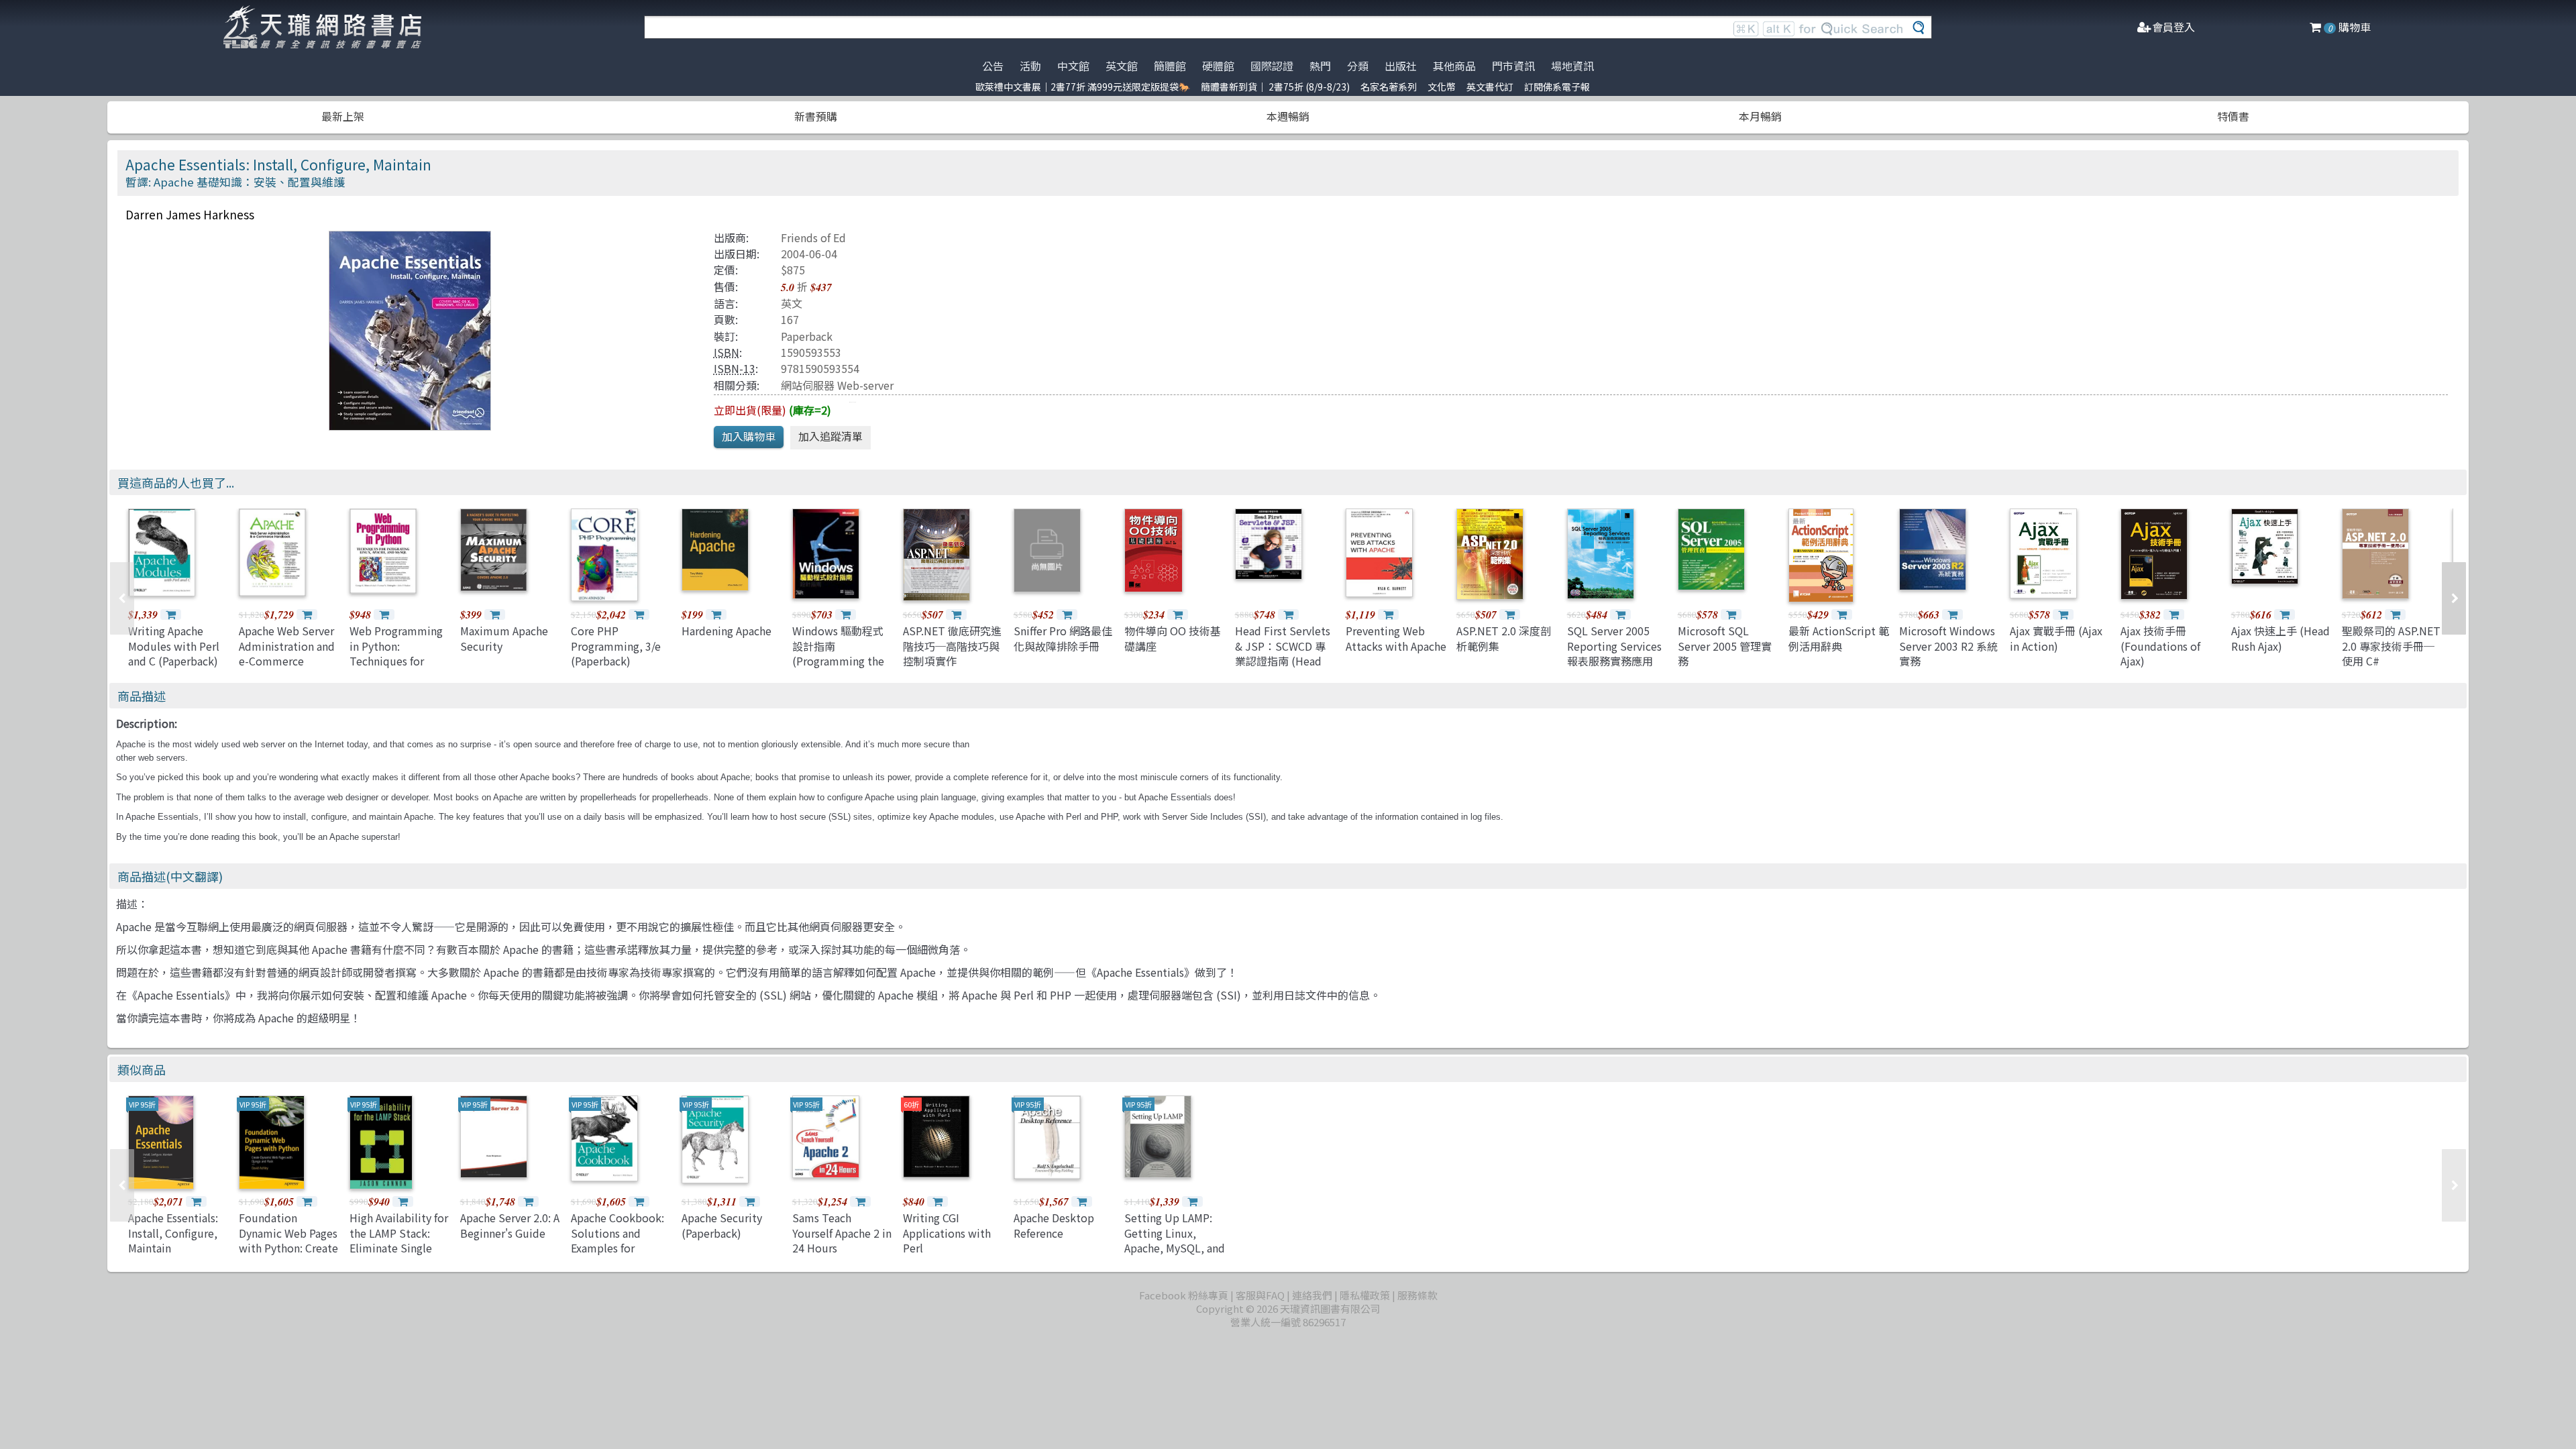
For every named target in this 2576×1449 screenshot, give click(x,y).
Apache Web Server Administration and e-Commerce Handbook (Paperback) (287, 661)
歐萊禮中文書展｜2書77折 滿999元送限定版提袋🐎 (1083, 87)
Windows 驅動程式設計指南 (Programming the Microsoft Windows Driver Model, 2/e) (840, 661)
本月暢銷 (1760, 116)
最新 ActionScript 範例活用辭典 (1839, 638)
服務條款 (1417, 1295)
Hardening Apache (727, 631)
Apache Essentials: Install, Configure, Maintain (173, 1233)
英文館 (1122, 66)
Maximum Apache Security (504, 638)
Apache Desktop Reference (1054, 1225)
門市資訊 (1513, 66)
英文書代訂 (1490, 87)
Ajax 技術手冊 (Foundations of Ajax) (2160, 646)
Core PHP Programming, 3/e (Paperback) (616, 646)
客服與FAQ (1260, 1295)
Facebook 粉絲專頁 (1184, 1295)
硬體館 (1218, 66)
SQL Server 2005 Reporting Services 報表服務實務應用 (1614, 646)
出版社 (1401, 66)
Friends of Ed (813, 237)
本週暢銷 (1288, 116)
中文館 (1073, 66)
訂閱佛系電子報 (1557, 87)
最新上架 (343, 116)
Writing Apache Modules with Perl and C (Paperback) (174, 646)
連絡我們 (1312, 1295)
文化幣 (1442, 87)
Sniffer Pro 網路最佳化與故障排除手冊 (1063, 638)
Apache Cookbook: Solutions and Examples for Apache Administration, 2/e (619, 1248)
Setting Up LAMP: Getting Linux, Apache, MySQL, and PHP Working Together (1175, 1248)
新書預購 (816, 116)
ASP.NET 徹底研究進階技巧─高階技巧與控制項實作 (952, 646)
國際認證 (1272, 66)
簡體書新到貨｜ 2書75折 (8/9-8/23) (1275, 87)
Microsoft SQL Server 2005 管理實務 (1725, 646)
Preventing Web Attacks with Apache (1396, 638)
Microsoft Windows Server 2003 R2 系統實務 (1948, 646)
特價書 (2233, 116)
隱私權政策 (1365, 1295)
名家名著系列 (1389, 87)
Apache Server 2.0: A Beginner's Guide (510, 1225)
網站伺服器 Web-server (837, 385)
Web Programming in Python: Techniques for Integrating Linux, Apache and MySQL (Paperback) (396, 668)
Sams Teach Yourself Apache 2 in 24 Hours (842, 1233)
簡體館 (1170, 66)
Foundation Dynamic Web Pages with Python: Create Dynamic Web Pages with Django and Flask (288, 1255)
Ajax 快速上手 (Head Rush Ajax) (2280, 638)
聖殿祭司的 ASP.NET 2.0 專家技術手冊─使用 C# (2391, 646)
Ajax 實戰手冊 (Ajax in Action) (2056, 638)
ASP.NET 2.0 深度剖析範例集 (1504, 638)
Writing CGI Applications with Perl (947, 1233)
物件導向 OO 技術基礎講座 (1173, 638)
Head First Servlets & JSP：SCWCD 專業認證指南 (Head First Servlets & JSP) (1283, 661)
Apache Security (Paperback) (722, 1225)
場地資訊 (1572, 66)
